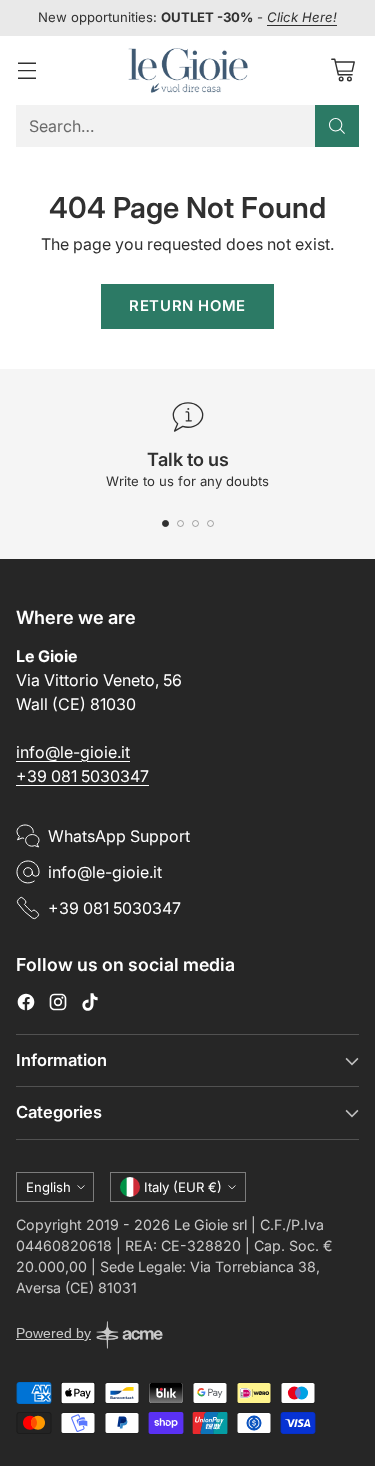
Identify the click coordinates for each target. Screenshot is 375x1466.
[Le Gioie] (188, 70)
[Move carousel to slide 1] (165, 523)
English (48, 1187)
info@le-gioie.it (73, 752)
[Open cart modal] (342, 70)
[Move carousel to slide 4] (210, 523)
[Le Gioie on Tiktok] (90, 1005)
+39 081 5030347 (82, 776)
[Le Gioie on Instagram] (58, 1005)
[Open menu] (26, 70)
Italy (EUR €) (183, 1187)
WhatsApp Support (119, 836)
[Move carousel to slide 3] (195, 523)
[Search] (337, 126)
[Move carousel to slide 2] (180, 523)
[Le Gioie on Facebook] (26, 1005)
